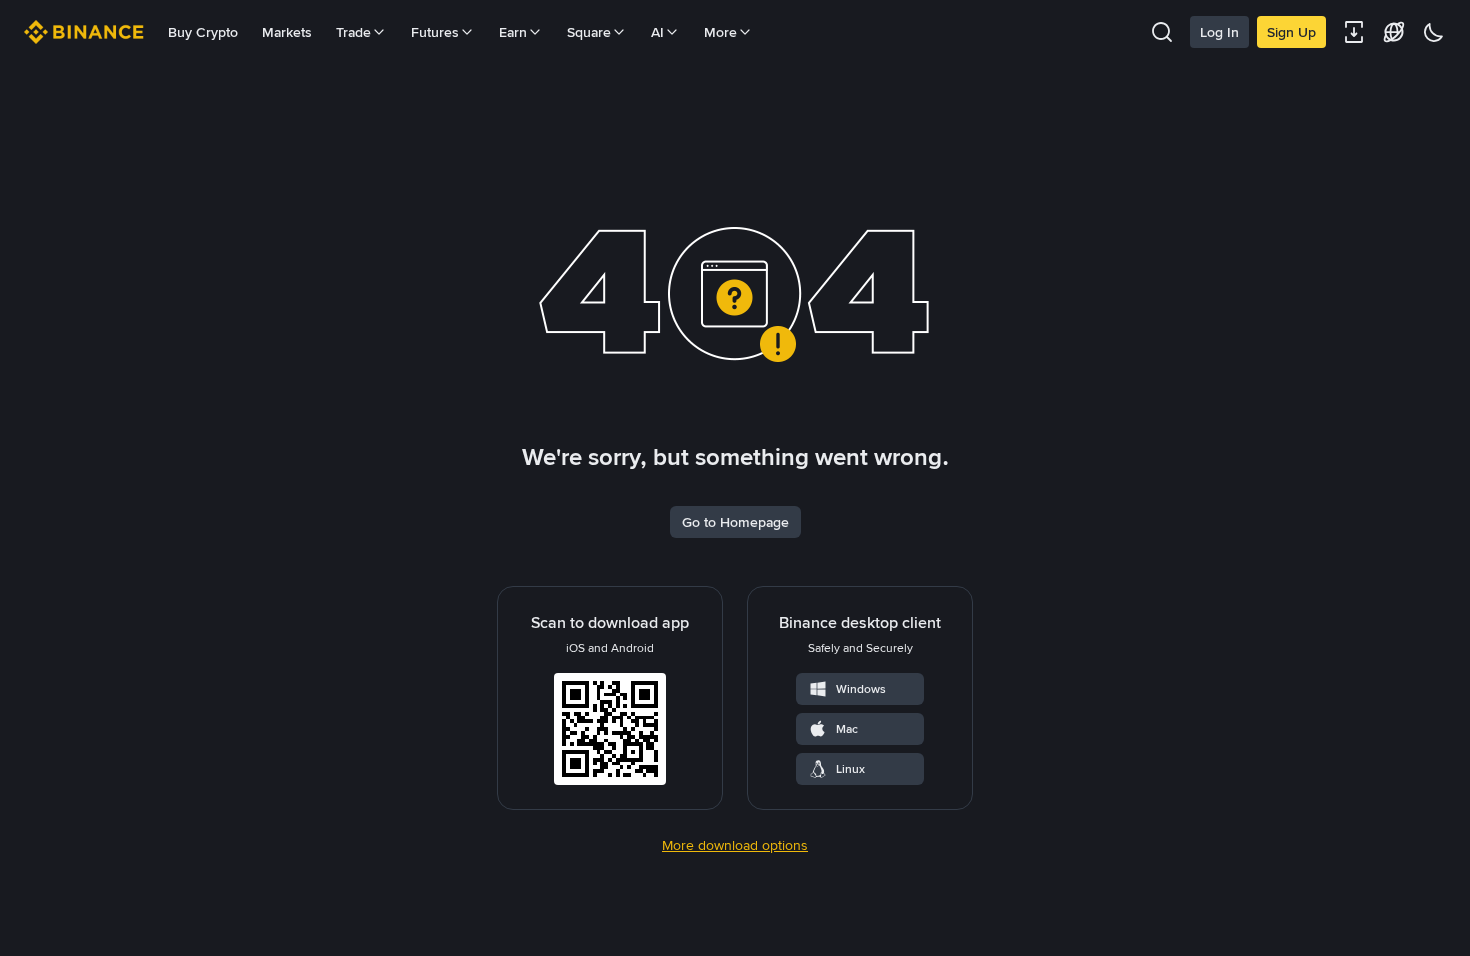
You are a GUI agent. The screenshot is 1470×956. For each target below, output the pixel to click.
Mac (847, 729)
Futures (435, 32)
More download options (735, 845)
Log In (1219, 32)
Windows (861, 689)
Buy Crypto (203, 32)
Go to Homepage (735, 522)
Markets (287, 32)
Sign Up (1291, 32)
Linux (850, 769)
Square (589, 32)
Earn (513, 32)
